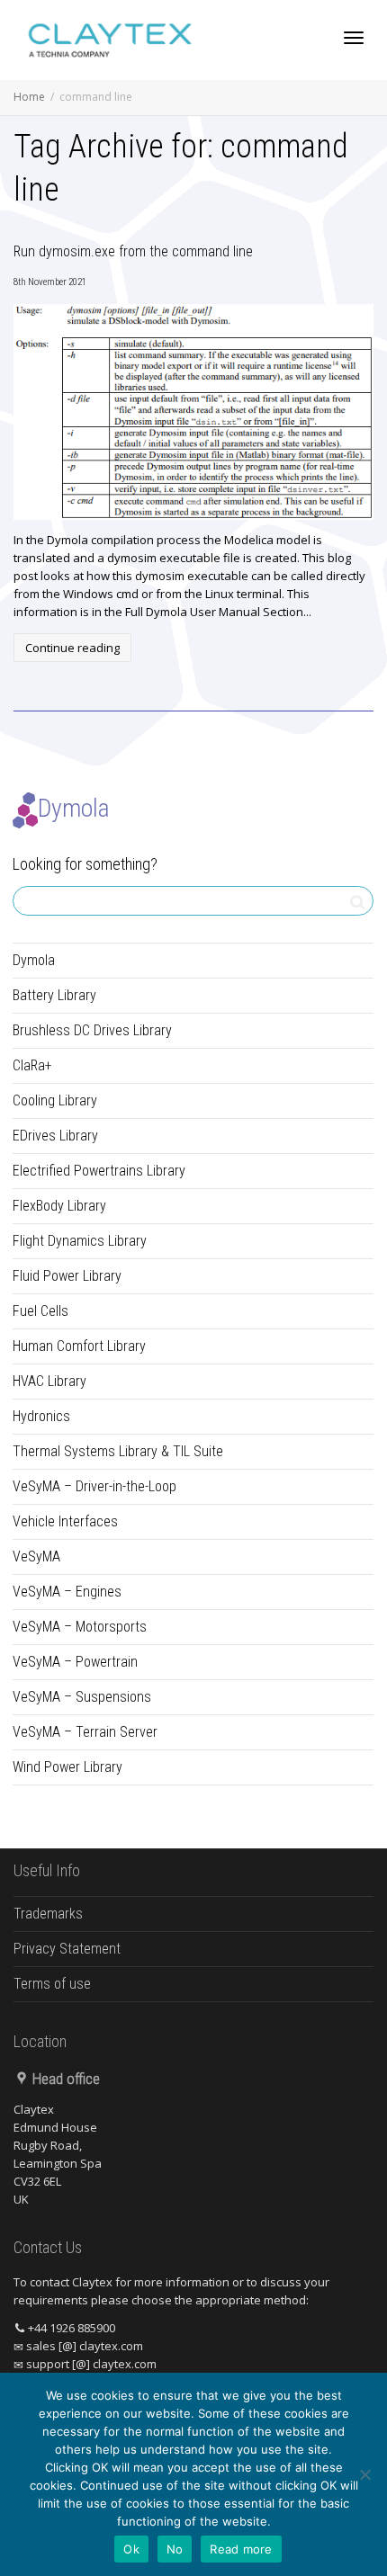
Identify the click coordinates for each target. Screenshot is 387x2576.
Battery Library (54, 995)
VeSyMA (36, 1556)
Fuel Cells (40, 1311)
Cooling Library (55, 1100)
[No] (364, 2474)
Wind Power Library (67, 1767)
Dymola (34, 960)
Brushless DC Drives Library (92, 1030)
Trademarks (48, 1914)
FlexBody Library (59, 1206)
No (175, 2549)
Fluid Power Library (67, 1276)
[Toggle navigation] (354, 38)
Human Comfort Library (79, 1346)
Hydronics (41, 1416)
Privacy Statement (67, 1949)
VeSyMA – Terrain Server (85, 1732)
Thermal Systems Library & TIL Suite (118, 1451)
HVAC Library (49, 1381)
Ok (131, 2549)
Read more (241, 2549)
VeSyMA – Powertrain (75, 1662)
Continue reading (72, 648)
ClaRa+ (32, 1065)
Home (29, 97)
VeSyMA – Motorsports (80, 1627)
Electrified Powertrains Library (99, 1171)
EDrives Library (55, 1136)
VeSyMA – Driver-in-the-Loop (94, 1486)
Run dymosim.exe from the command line (133, 251)
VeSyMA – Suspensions (82, 1697)
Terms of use (52, 1984)
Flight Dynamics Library (80, 1241)
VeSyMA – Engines (67, 1592)
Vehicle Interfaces (65, 1521)
